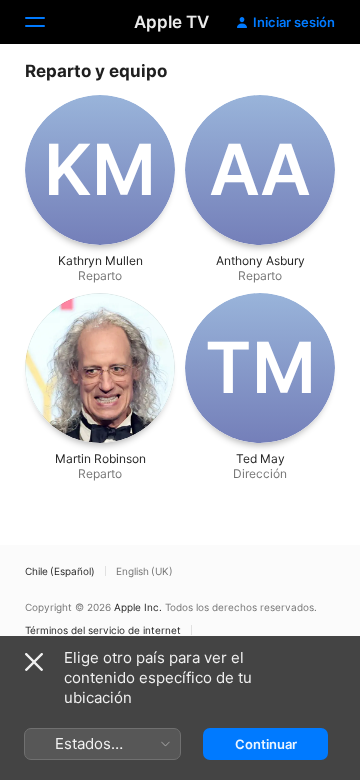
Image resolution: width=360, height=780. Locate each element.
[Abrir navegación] (47, 22)
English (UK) (144, 571)
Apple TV (171, 22)
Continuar (266, 744)
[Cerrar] (34, 662)
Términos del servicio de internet (103, 630)
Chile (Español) (60, 571)
